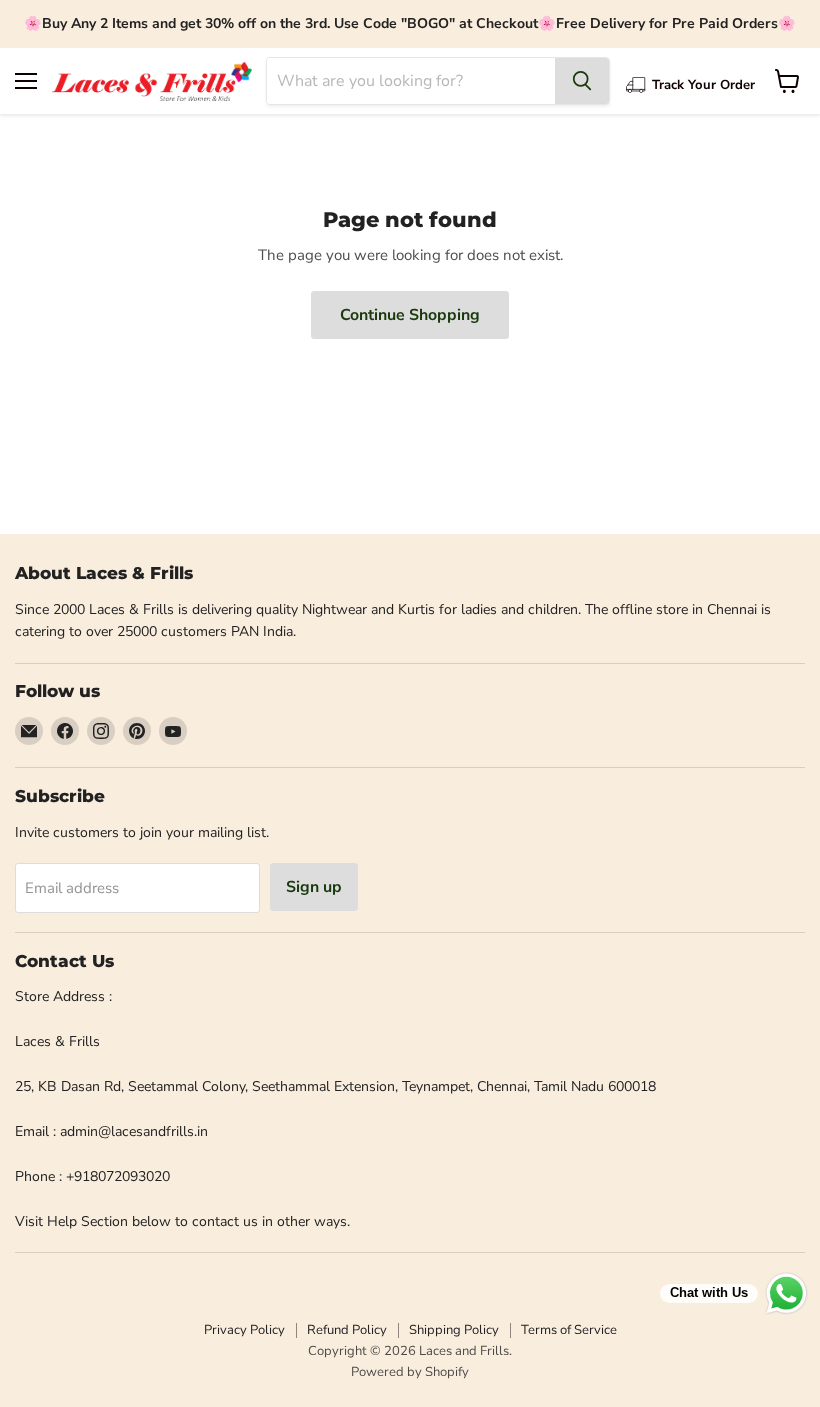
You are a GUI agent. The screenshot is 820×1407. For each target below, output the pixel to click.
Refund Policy (347, 1330)
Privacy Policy (244, 1330)
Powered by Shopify (410, 1372)
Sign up (314, 887)
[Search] (582, 81)
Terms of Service (569, 1330)
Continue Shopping (410, 315)
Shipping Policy (454, 1330)
